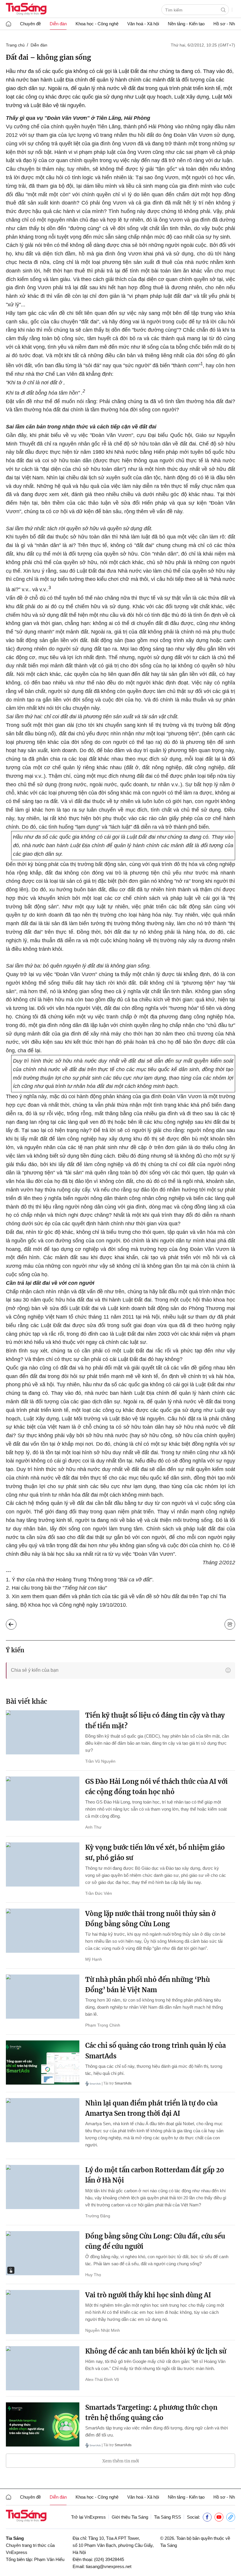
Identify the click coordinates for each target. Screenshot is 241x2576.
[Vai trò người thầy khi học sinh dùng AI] (43, 2312)
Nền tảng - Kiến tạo (186, 24)
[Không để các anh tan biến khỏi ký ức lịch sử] (43, 2368)
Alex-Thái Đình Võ (102, 2379)
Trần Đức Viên (99, 1893)
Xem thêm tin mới (121, 2461)
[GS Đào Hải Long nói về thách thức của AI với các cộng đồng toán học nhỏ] (43, 1799)
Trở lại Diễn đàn (16, 1623)
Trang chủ (15, 45)
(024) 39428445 (109, 2559)
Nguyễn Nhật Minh (103, 2330)
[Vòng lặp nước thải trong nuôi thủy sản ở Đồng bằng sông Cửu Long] (43, 1931)
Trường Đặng (98, 2216)
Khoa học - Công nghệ (97, 24)
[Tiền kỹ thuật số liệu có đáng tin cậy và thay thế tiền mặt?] (43, 1732)
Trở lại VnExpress (88, 2517)
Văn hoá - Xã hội (143, 24)
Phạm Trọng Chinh (103, 2025)
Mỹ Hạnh (94, 1959)
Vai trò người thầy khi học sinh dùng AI (148, 2295)
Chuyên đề (30, 24)
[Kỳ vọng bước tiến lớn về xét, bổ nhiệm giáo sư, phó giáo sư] (43, 1864)
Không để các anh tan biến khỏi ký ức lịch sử (156, 2351)
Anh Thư (93, 1827)
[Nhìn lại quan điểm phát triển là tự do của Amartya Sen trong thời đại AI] (43, 2120)
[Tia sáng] (26, 10)
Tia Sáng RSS (168, 2517)
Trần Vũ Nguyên (100, 1761)
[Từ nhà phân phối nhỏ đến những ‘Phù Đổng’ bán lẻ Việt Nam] (43, 1997)
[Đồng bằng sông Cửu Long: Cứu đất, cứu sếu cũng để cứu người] (43, 2253)
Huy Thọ (93, 2275)
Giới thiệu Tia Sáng (130, 2517)
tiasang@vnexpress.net (109, 2566)
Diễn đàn (58, 24)
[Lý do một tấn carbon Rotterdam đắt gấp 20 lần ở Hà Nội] (43, 2187)
